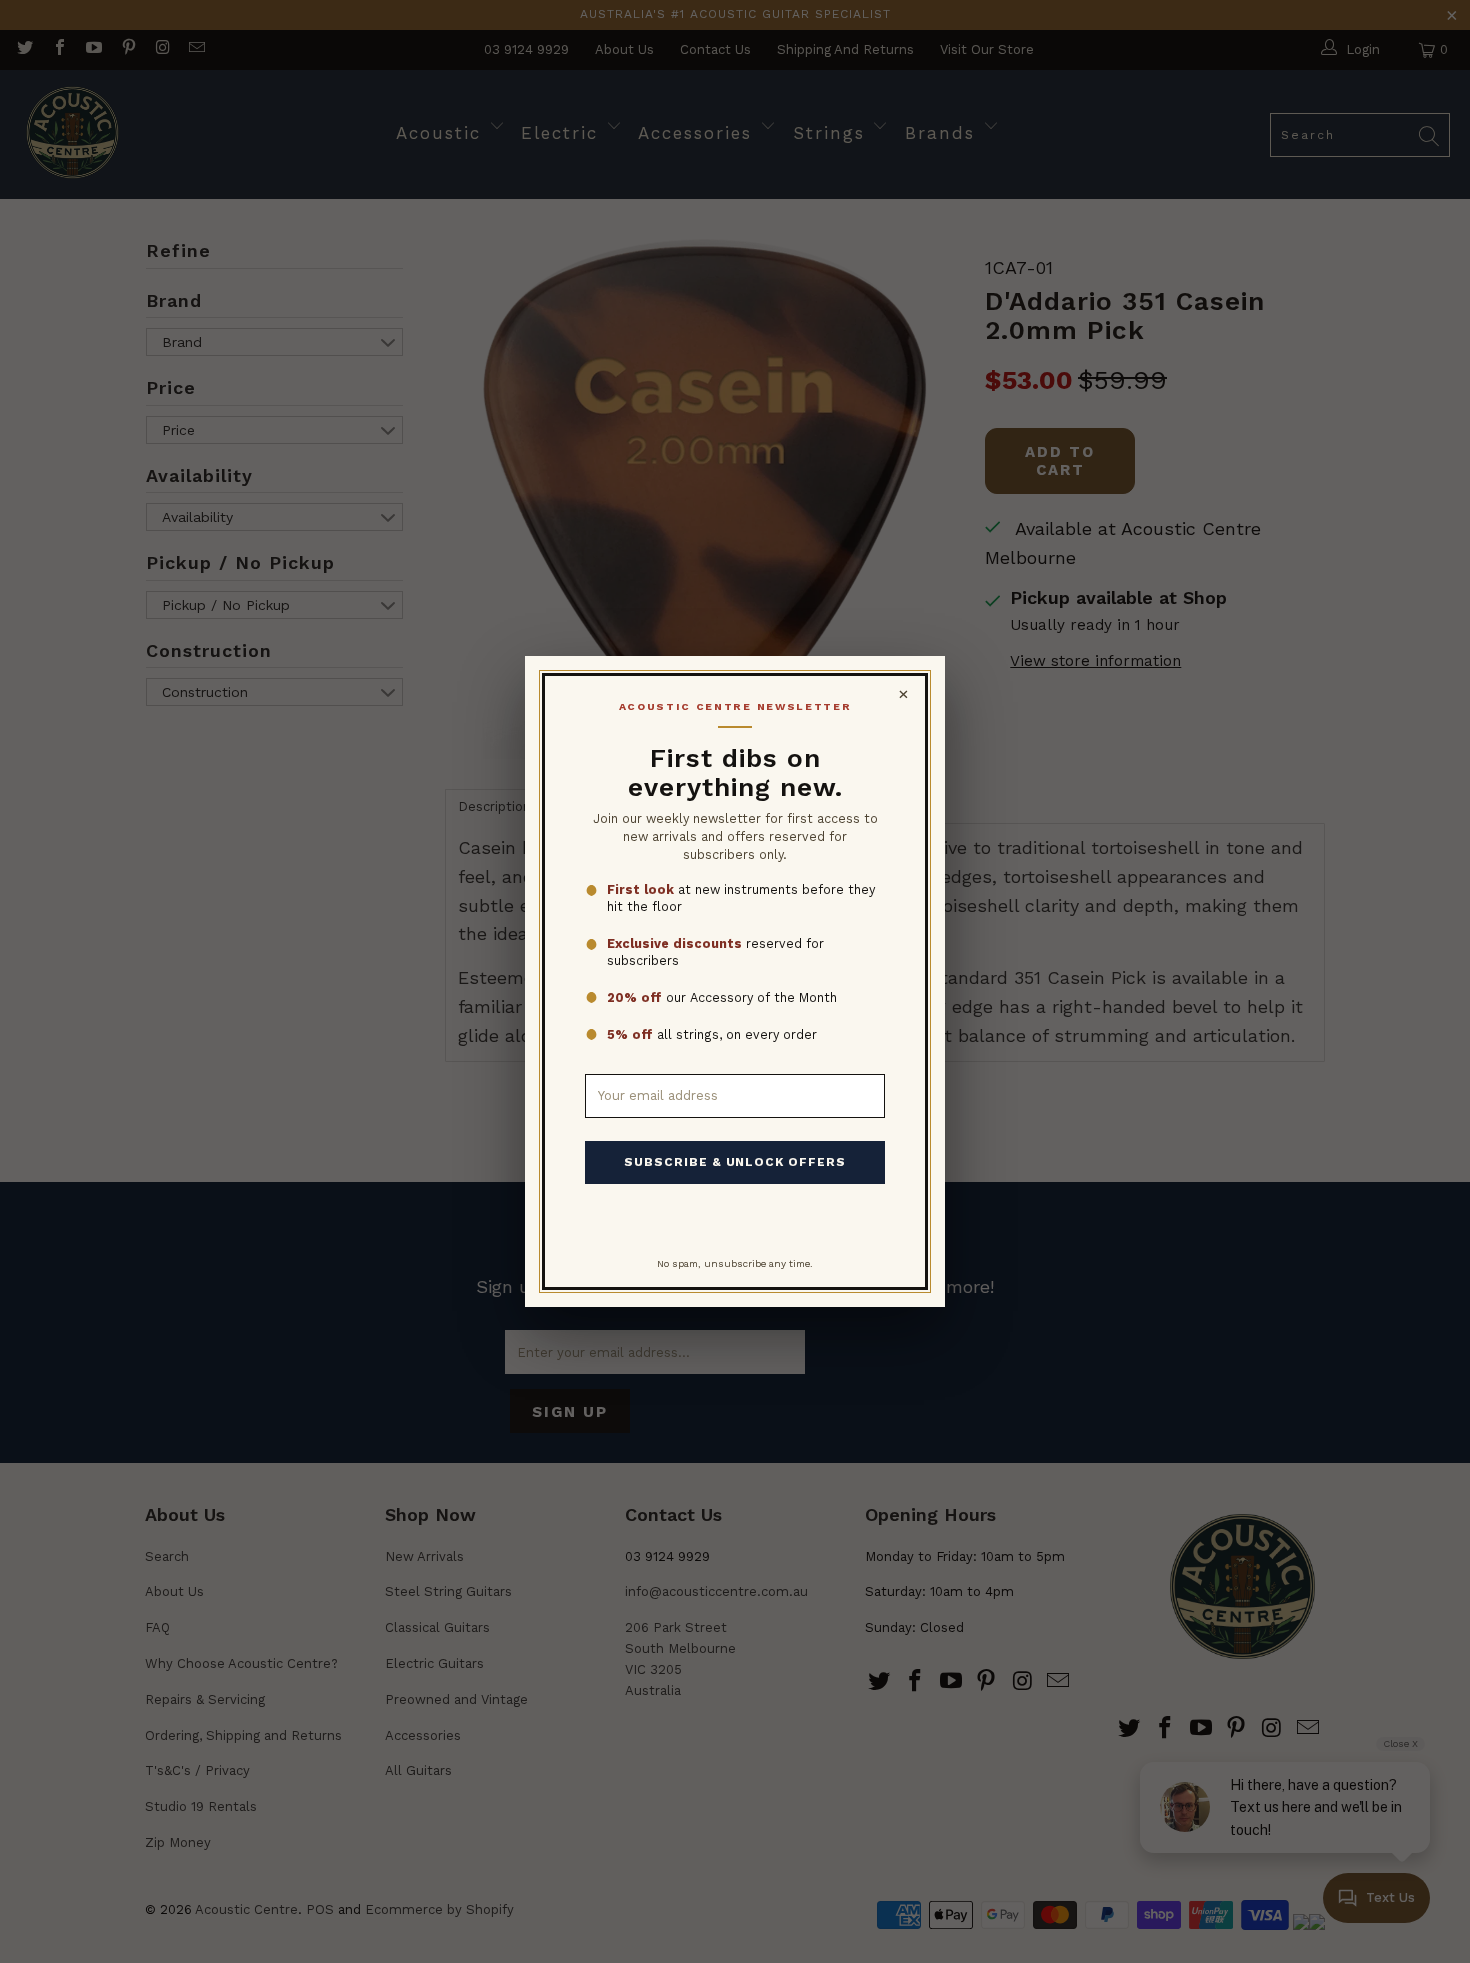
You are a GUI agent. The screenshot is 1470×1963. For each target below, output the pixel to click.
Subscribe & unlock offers (735, 1162)
